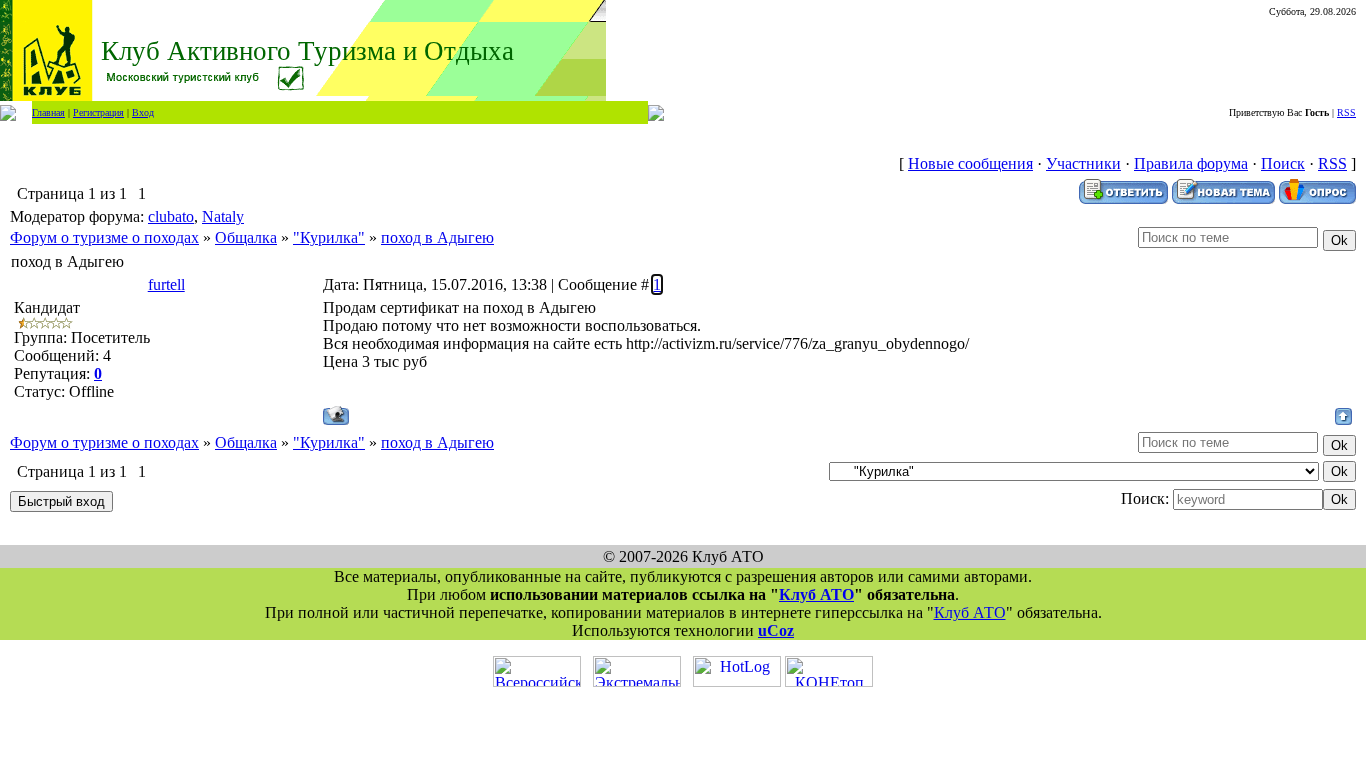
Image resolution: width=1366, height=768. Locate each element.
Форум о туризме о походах (104, 237)
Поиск (1283, 163)
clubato (171, 216)
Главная (48, 112)
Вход (143, 112)
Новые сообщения (970, 163)
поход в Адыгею (437, 237)
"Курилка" (329, 237)
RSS (1346, 112)
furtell (166, 284)
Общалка (246, 237)
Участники (1083, 163)
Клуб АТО (816, 594)
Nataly (223, 216)
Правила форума (1191, 163)
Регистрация (98, 112)
